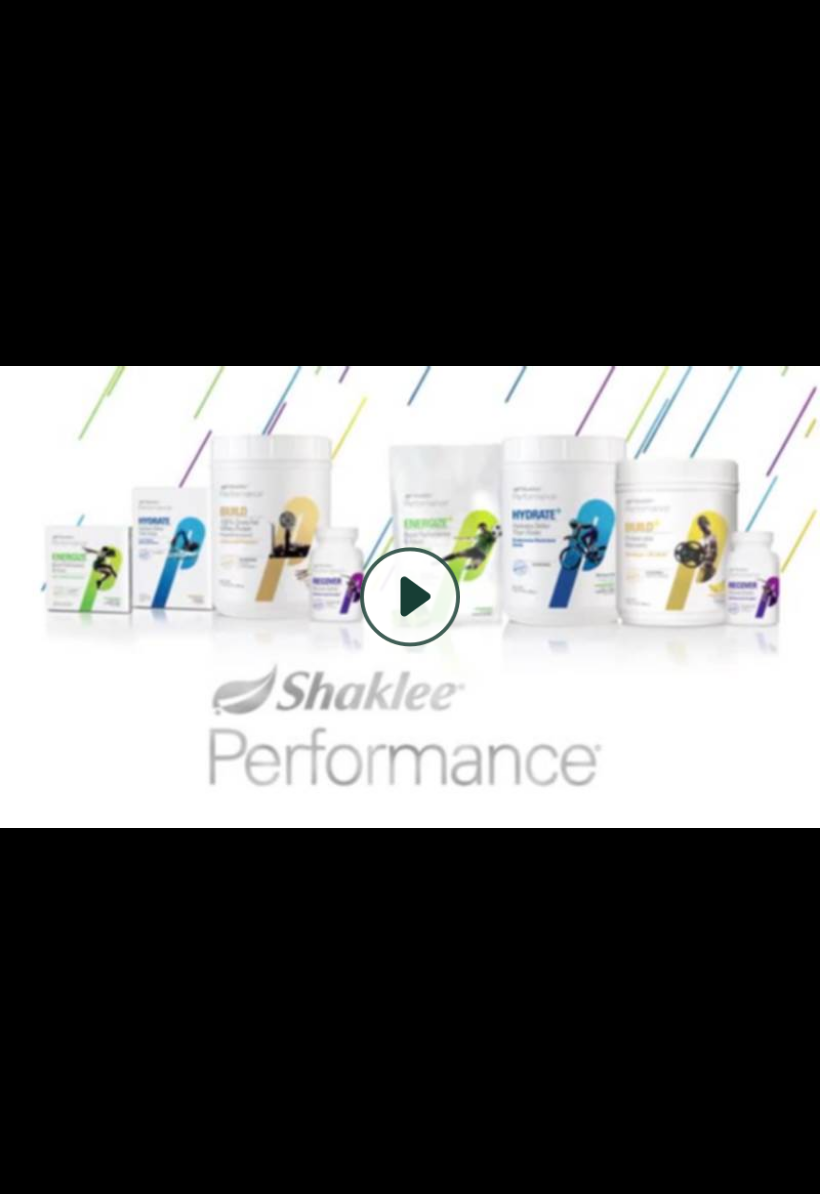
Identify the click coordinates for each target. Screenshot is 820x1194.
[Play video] (409, 597)
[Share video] (788, 32)
